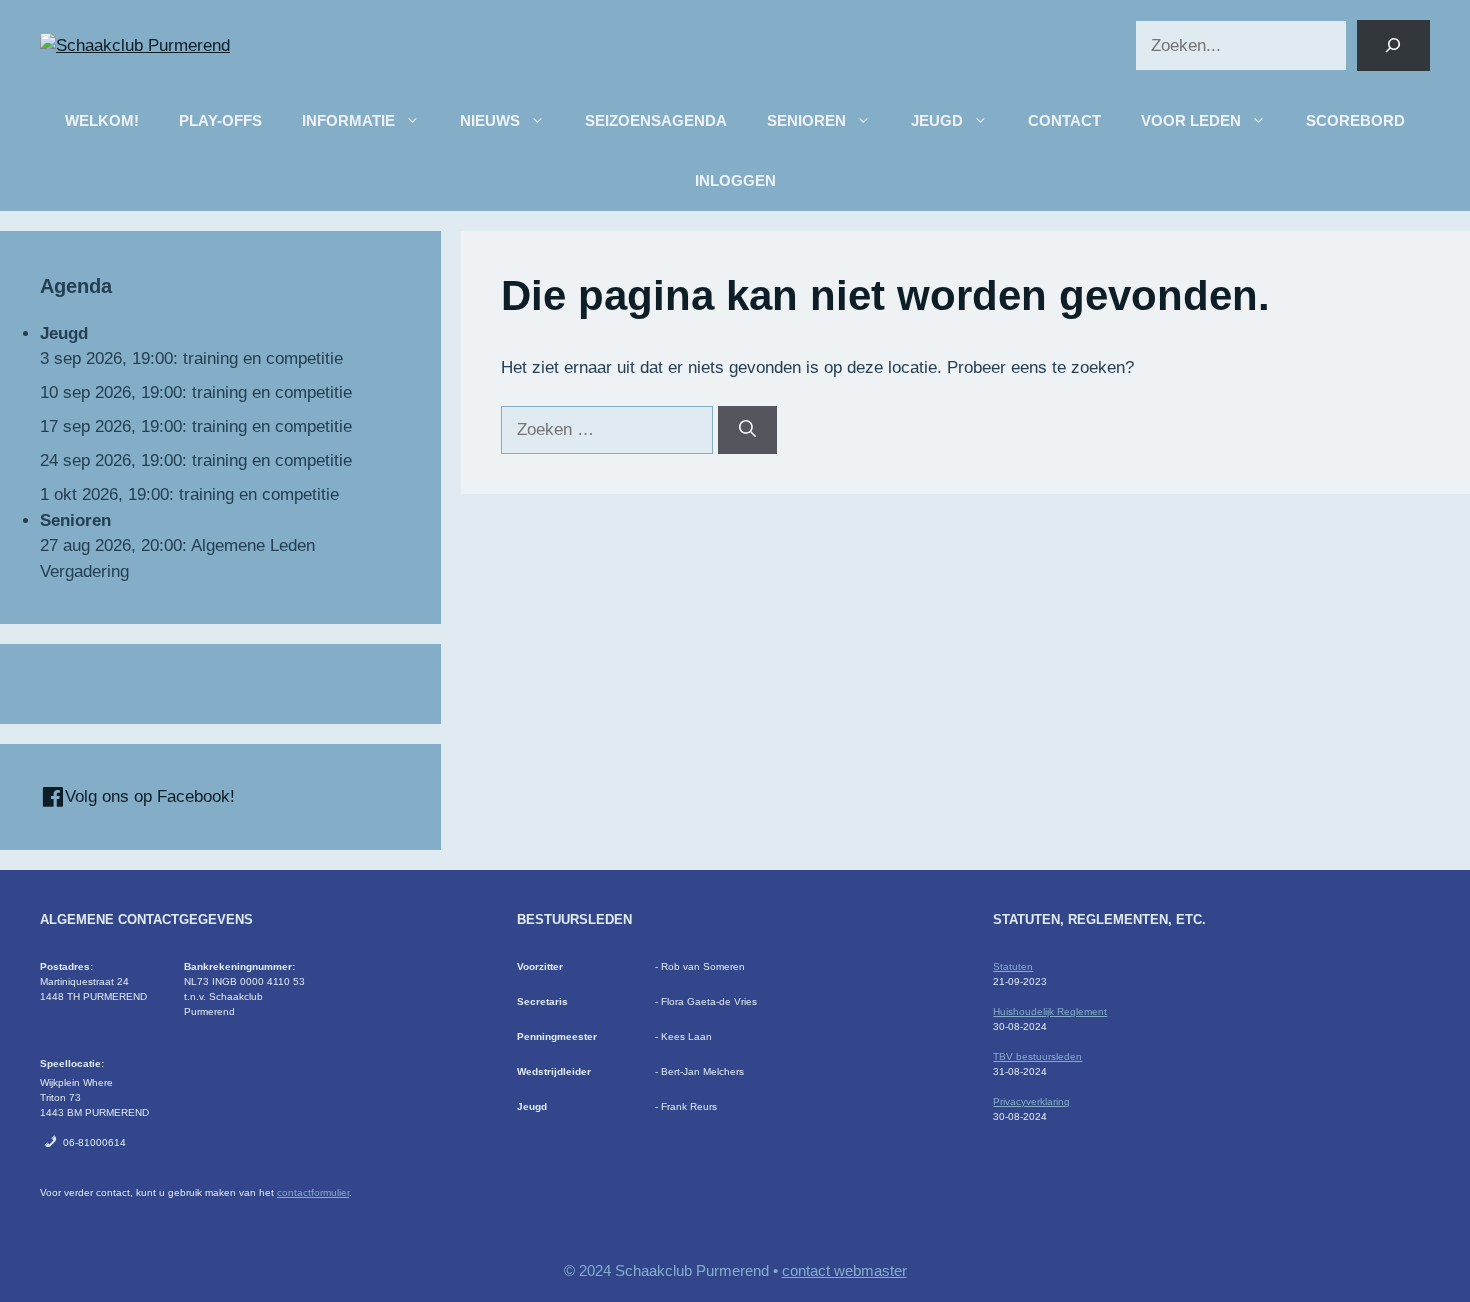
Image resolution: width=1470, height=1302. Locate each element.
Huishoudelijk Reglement (1050, 1011)
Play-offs (220, 120)
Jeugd (937, 120)
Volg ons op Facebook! (147, 796)
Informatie (348, 120)
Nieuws (490, 120)
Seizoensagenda (656, 120)
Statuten (1013, 966)
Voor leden (1191, 120)
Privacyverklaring (1031, 1101)
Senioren (806, 120)
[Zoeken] (1393, 45)
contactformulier (313, 1192)
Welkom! (102, 120)
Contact (1064, 120)
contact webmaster (844, 1270)
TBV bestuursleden (1037, 1056)
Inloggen (735, 180)
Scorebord (1355, 120)
